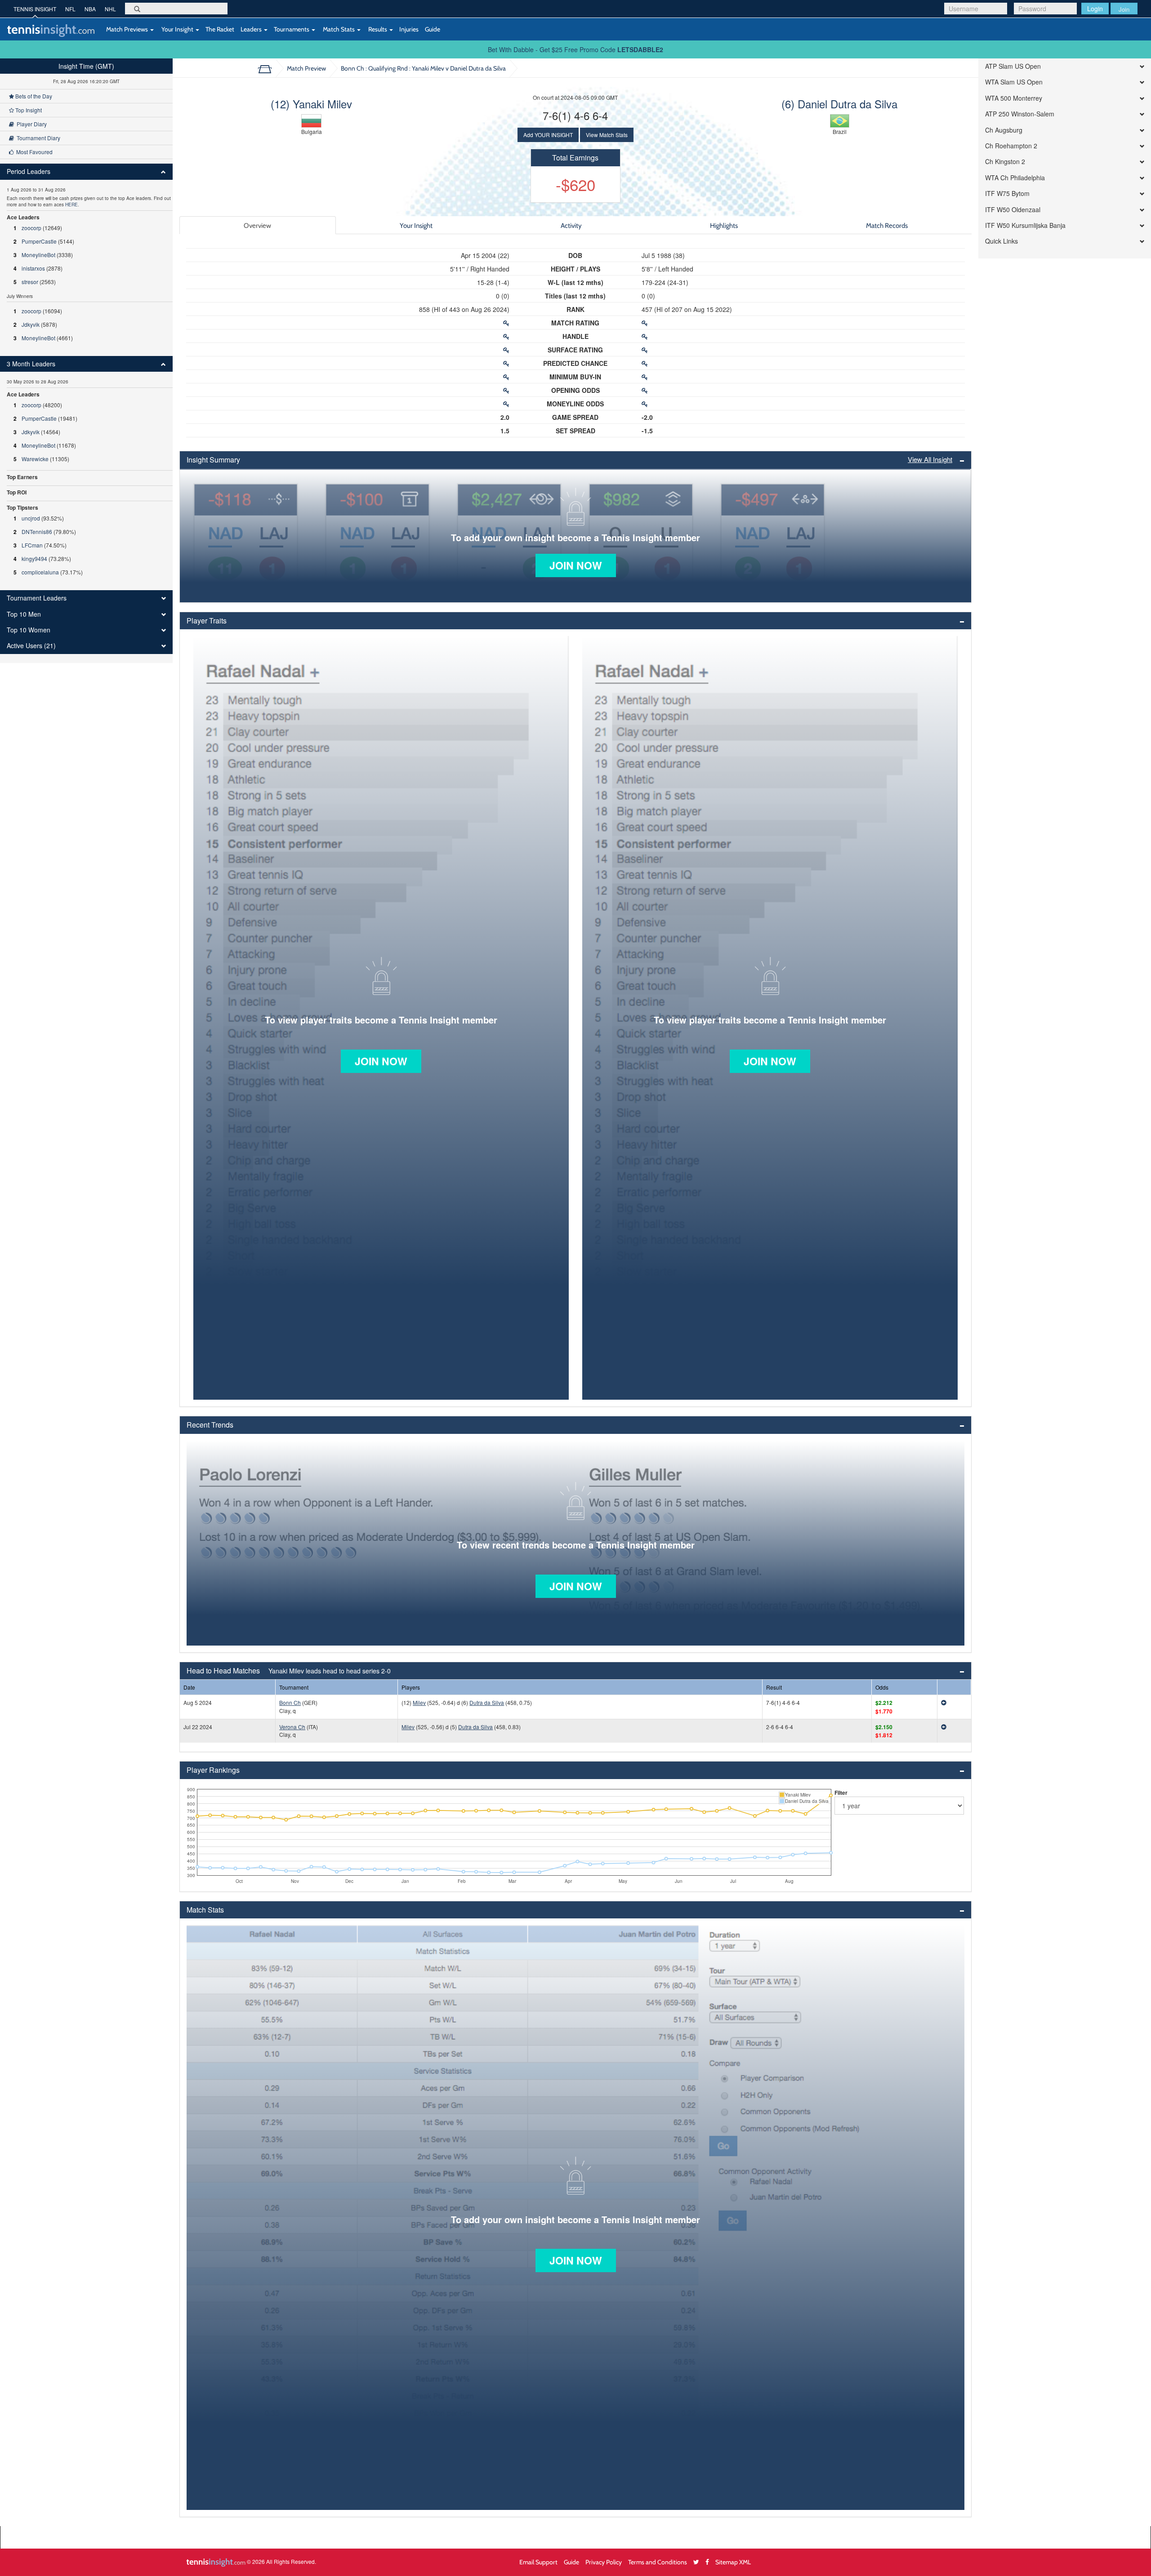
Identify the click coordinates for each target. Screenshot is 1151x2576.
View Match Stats (607, 135)
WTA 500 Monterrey (1014, 98)
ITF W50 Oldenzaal (1013, 210)
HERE (71, 205)
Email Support (538, 2562)
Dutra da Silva (487, 1702)
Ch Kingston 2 (1005, 162)
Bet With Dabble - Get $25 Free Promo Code (575, 49)
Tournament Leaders (37, 598)
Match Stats (339, 29)
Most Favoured (33, 152)
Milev (419, 1702)
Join (1124, 9)
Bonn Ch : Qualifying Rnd (423, 68)
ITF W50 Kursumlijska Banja (1025, 225)
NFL (70, 9)
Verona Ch (292, 1727)
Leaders (252, 29)
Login (1095, 9)
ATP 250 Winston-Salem (1020, 114)
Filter (841, 1793)
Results (378, 29)
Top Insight (28, 110)
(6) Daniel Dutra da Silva (839, 104)
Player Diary (30, 124)
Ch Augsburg (1004, 130)
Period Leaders (29, 171)
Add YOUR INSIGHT (548, 135)
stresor (30, 282)
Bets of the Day (33, 96)
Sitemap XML (733, 2562)
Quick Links (1002, 241)
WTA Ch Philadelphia (1015, 178)
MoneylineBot (38, 255)
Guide (433, 29)
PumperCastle (39, 241)
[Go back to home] (268, 68)
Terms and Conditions (658, 2562)
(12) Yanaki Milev (311, 104)
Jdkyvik (31, 324)
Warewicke (35, 459)
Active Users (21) (31, 646)
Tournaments (292, 29)
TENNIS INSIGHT (35, 9)
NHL (110, 9)
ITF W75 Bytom (1007, 194)
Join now (576, 565)
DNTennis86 (37, 532)
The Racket (220, 29)
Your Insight (177, 29)
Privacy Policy (604, 2562)
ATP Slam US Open (1013, 66)
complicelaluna (40, 572)
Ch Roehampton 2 (1011, 146)
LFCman (32, 545)
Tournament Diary (37, 138)
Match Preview (306, 68)
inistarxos (33, 268)
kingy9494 (34, 558)
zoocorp (31, 228)
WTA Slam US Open (1014, 82)
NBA (90, 9)
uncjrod (31, 518)
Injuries (409, 29)
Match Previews (127, 29)
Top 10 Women (29, 630)
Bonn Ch (290, 1702)
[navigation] (86, 361)
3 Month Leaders (31, 364)
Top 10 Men (24, 614)
